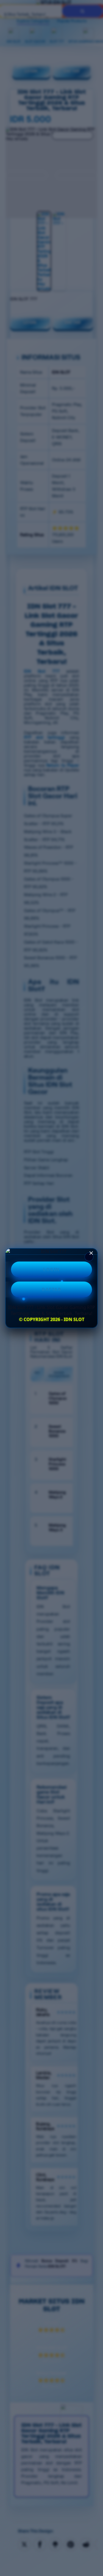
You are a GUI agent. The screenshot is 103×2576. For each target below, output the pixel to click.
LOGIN (51, 1269)
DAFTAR (51, 1290)
